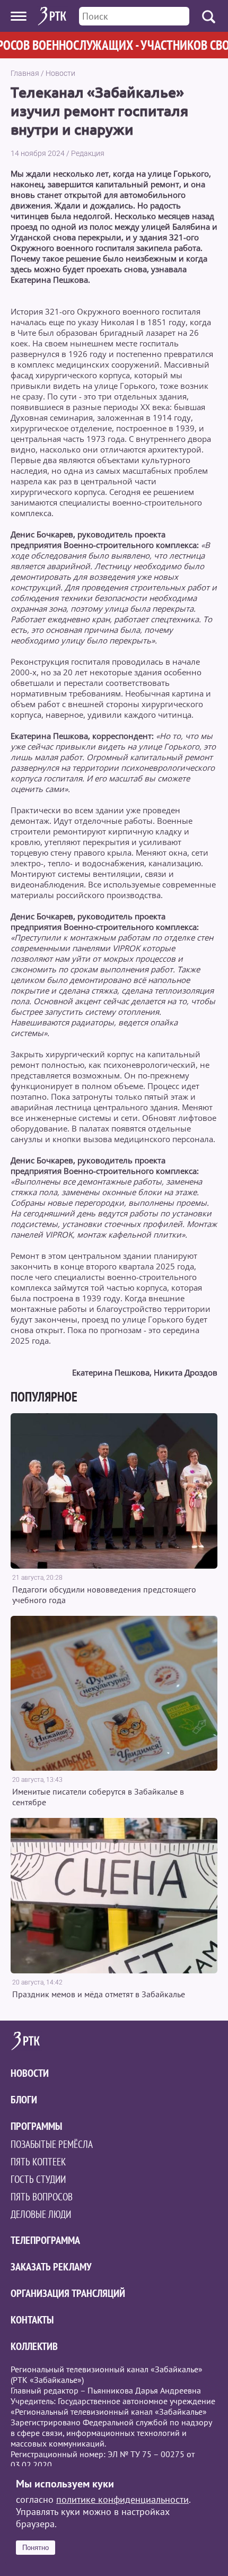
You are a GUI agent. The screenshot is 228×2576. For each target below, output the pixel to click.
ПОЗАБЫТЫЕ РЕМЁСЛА (52, 2144)
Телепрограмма (45, 2240)
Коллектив (34, 2346)
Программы (36, 2126)
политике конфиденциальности (122, 2499)
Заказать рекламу (51, 2267)
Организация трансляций (68, 2293)
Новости (60, 73)
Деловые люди (41, 2214)
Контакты (32, 2320)
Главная (25, 73)
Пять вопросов (42, 2197)
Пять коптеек (38, 2162)
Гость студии (38, 2179)
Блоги (24, 2100)
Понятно (36, 2548)
